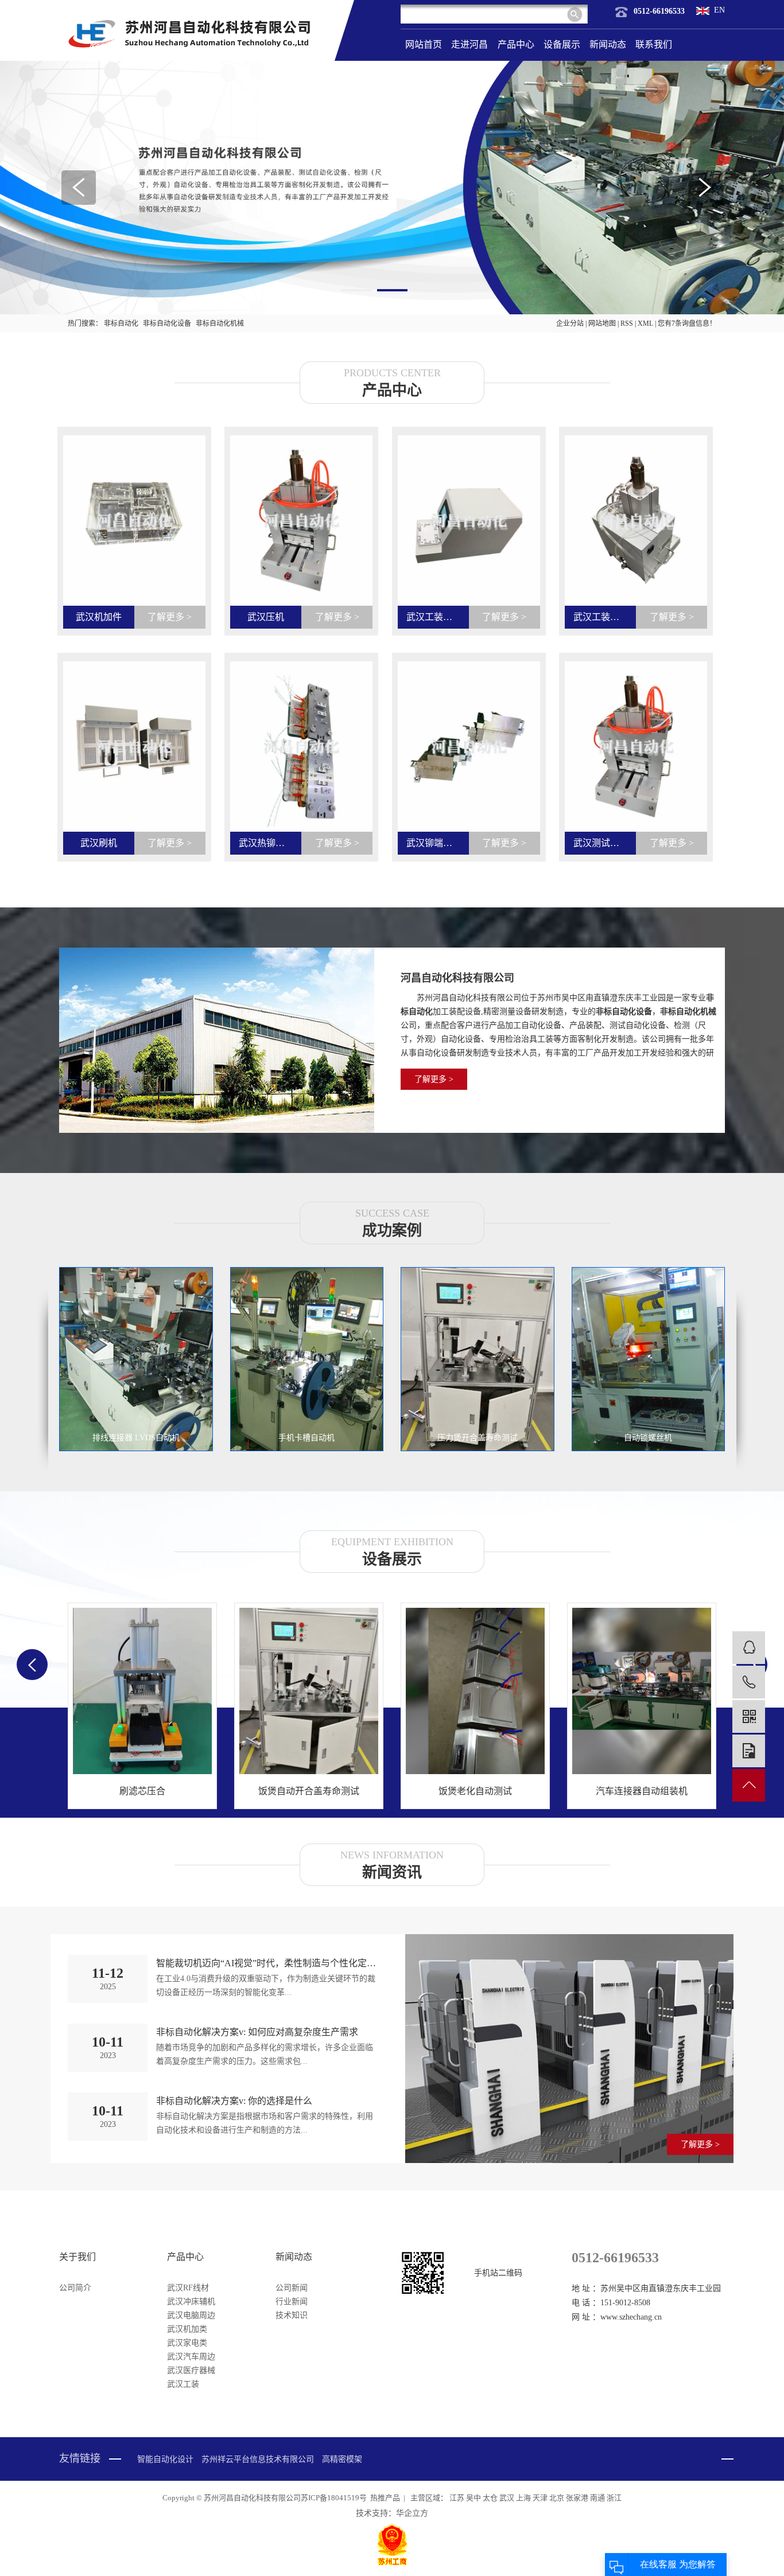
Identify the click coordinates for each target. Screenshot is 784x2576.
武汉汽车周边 (191, 2357)
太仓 (491, 2498)
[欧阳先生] (749, 1648)
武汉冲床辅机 (191, 2302)
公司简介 (75, 2288)
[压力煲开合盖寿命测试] (478, 1359)
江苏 (458, 2498)
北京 (558, 2498)
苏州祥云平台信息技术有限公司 (258, 2459)
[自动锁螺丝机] (649, 1359)
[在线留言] (749, 1751)
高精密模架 (342, 2459)
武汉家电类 (187, 2343)
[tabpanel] (392, 188)
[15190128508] (749, 1682)
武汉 (508, 2498)
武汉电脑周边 (191, 2315)
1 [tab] (356, 290)
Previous (79, 188)
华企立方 (412, 2513)
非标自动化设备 (167, 324)
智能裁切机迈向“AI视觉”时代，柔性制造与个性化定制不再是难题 (267, 1963)
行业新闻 (292, 2302)
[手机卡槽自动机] (307, 1359)
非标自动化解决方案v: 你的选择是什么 (234, 2101)
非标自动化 (121, 324)
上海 (524, 2498)
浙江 (614, 2498)
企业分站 (570, 324)
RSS (627, 324)
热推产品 (385, 2498)
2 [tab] (392, 290)
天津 (541, 2498)
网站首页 (424, 44)
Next (705, 188)
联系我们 (654, 44)
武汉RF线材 (188, 2288)
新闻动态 (608, 44)
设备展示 (562, 44)
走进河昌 (469, 44)
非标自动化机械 (220, 324)
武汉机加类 (187, 2329)
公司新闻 (292, 2288)
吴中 (474, 2498)
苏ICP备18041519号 (334, 2498)
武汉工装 (183, 2384)
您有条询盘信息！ (687, 324)
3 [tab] (428, 290)
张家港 (578, 2498)
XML (645, 324)
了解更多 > (434, 1079)
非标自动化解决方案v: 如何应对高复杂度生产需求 (257, 2032)
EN (719, 10)
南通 (598, 2498)
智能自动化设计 (165, 2459)
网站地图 (603, 324)
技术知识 (292, 2315)
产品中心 (516, 44)
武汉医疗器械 (191, 2370)
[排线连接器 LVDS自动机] (136, 1359)
